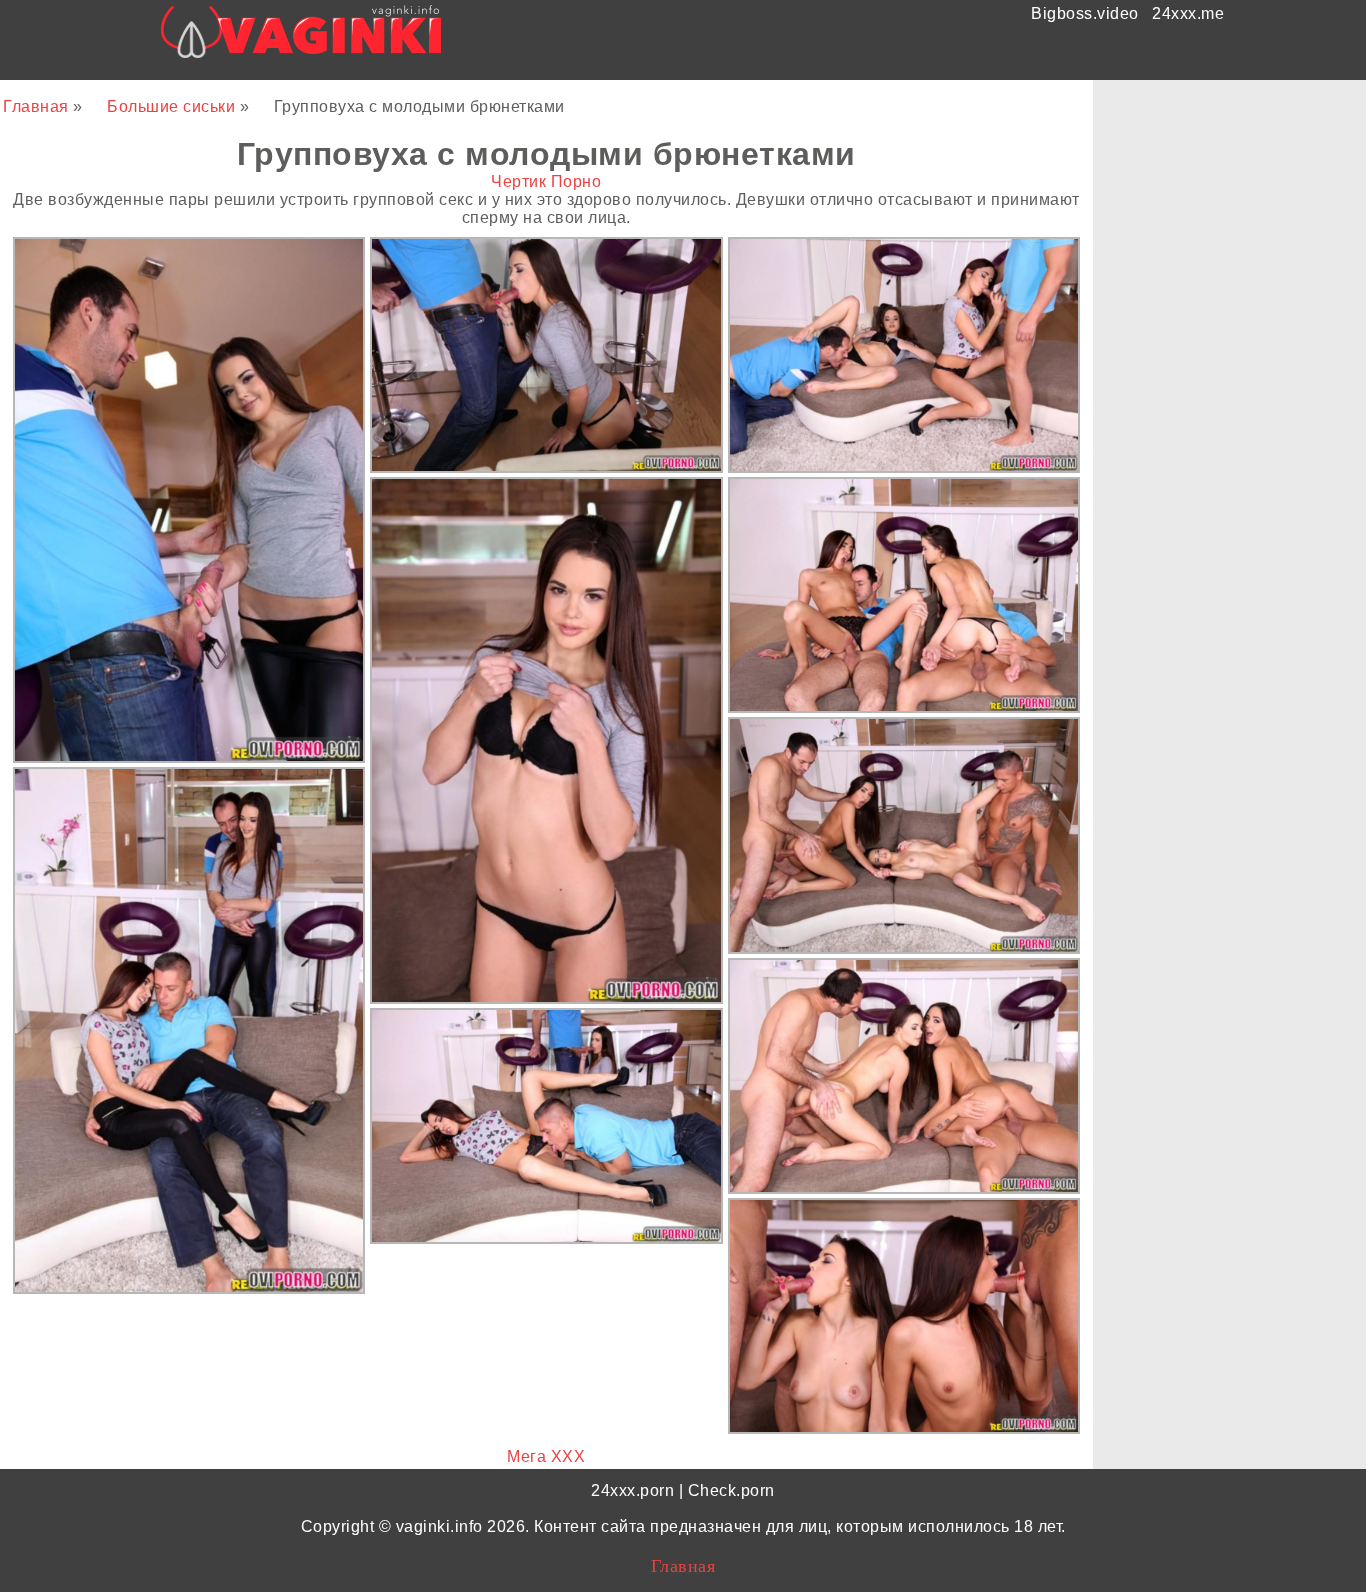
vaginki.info (439, 1526)
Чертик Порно (546, 181)
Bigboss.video (1085, 13)
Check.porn (731, 1490)
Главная (38, 106)
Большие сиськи (173, 106)
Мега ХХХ (546, 1456)
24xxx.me (1188, 13)
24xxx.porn (632, 1490)
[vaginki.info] (302, 37)
